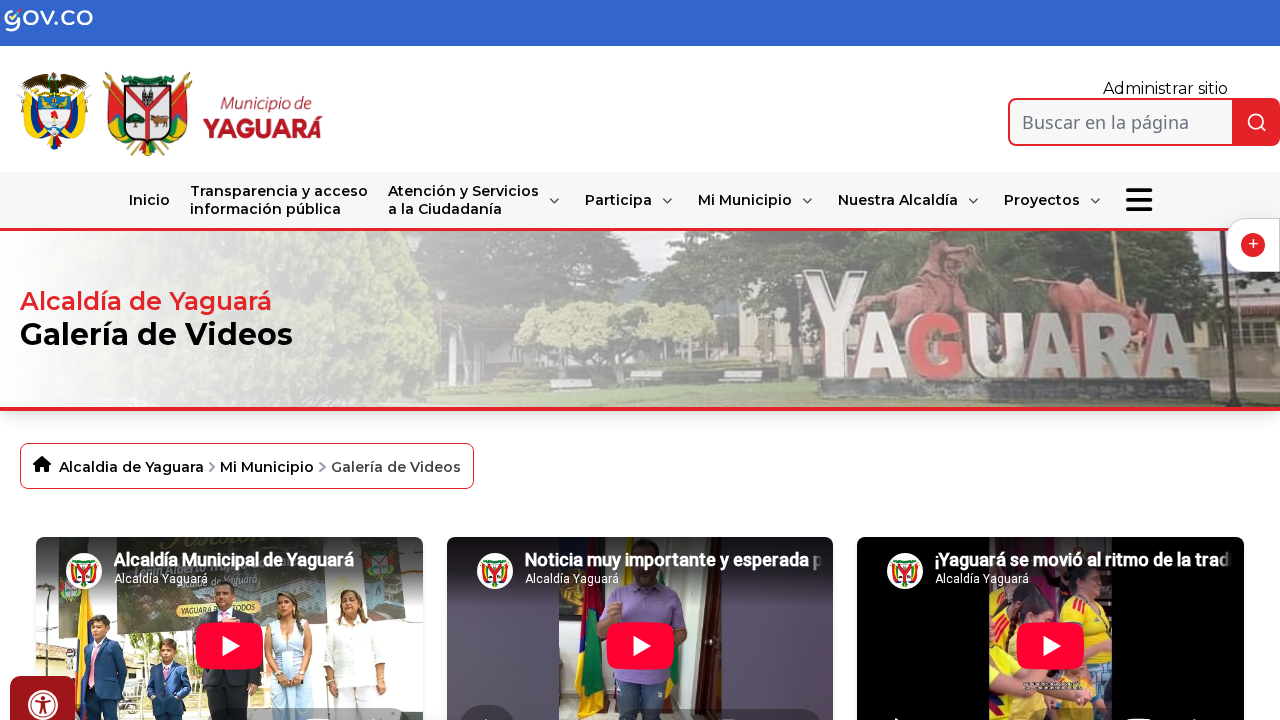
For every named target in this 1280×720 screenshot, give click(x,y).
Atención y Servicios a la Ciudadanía (463, 200)
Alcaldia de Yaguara (131, 467)
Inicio (149, 200)
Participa (618, 200)
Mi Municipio (745, 200)
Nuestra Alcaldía (898, 200)
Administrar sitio (1165, 88)
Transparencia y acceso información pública (279, 200)
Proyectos (1042, 200)
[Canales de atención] (1253, 245)
